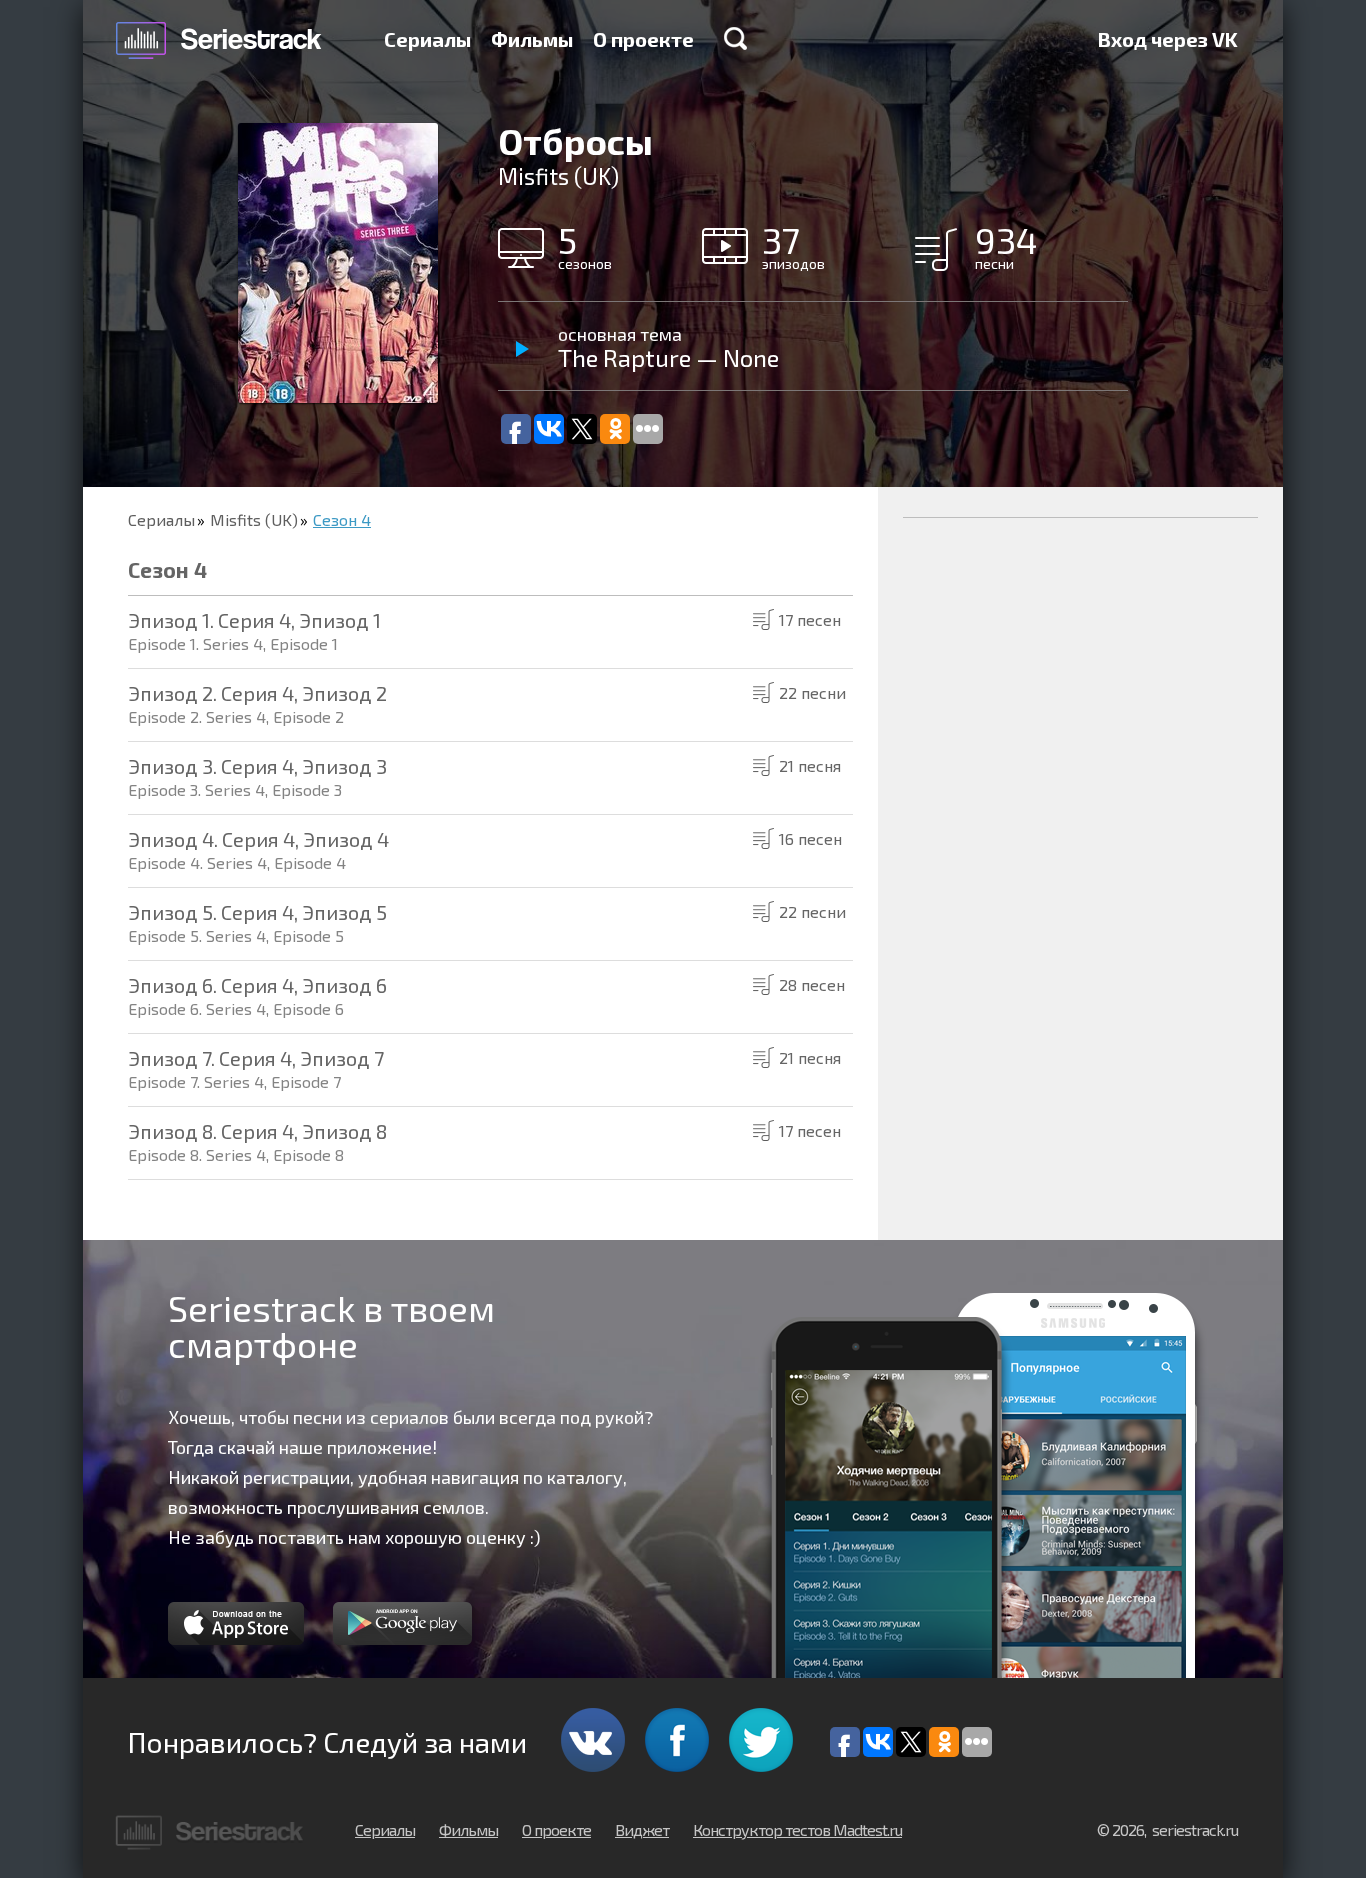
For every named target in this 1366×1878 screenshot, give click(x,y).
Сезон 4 (342, 519)
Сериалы (427, 39)
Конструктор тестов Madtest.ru (797, 1829)
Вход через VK (1168, 39)
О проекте (643, 39)
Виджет (642, 1829)
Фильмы (532, 39)
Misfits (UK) (254, 519)
